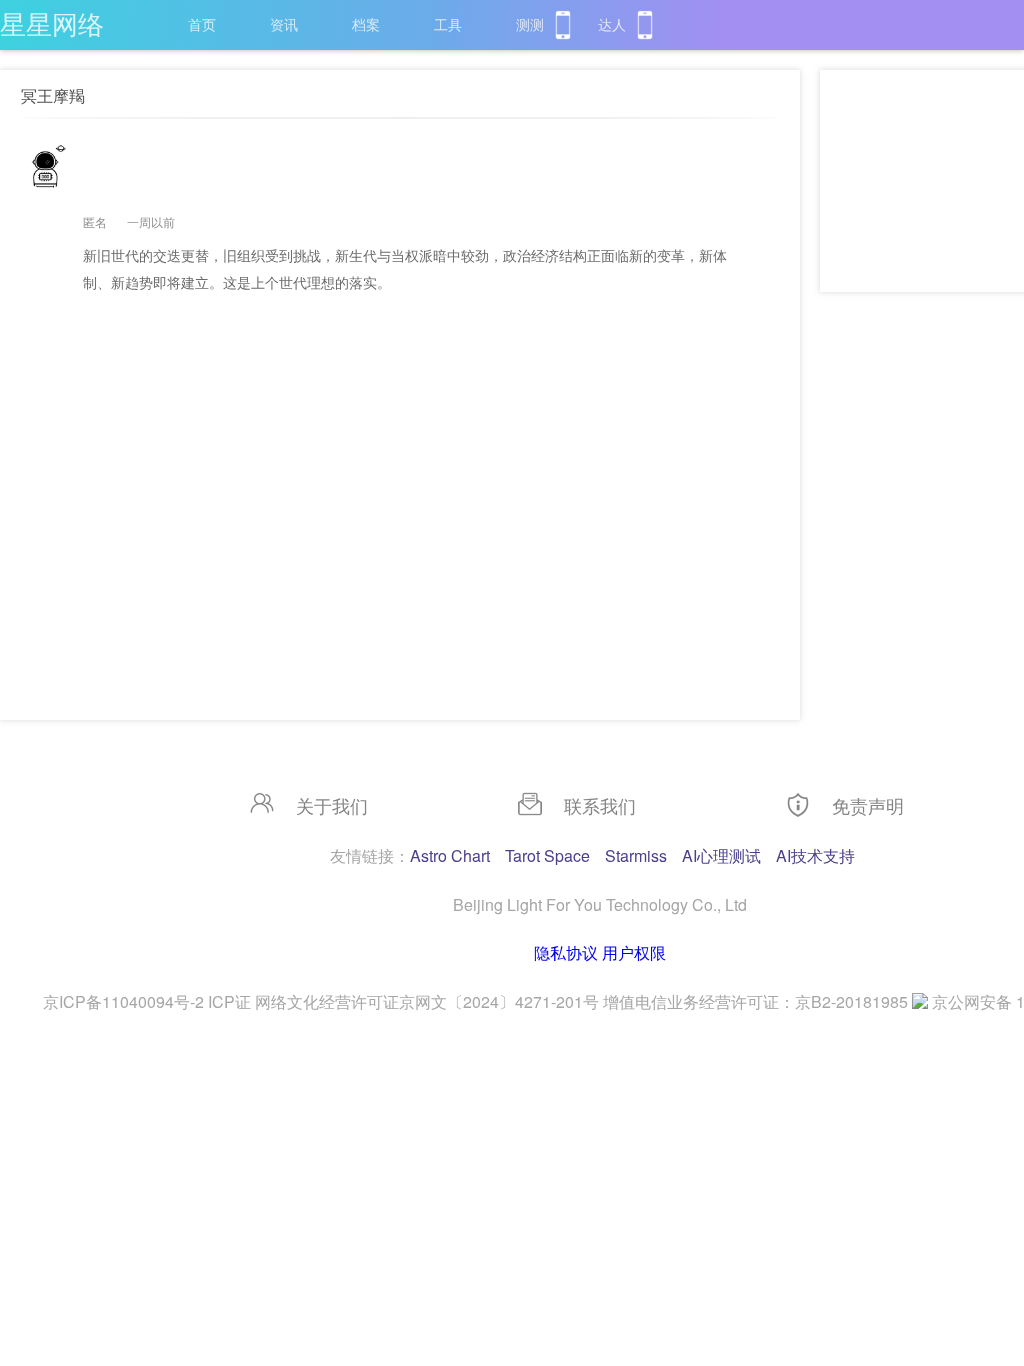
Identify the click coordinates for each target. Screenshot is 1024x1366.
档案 (366, 24)
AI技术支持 (815, 855)
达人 (612, 24)
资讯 (284, 24)
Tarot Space (547, 855)
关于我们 (332, 805)
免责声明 (868, 805)
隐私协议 (566, 952)
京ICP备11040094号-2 (123, 1001)
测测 (530, 24)
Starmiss (636, 855)
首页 (202, 24)
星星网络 (52, 22)
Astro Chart (450, 855)
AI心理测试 (721, 855)
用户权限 (634, 952)
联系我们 (600, 805)
